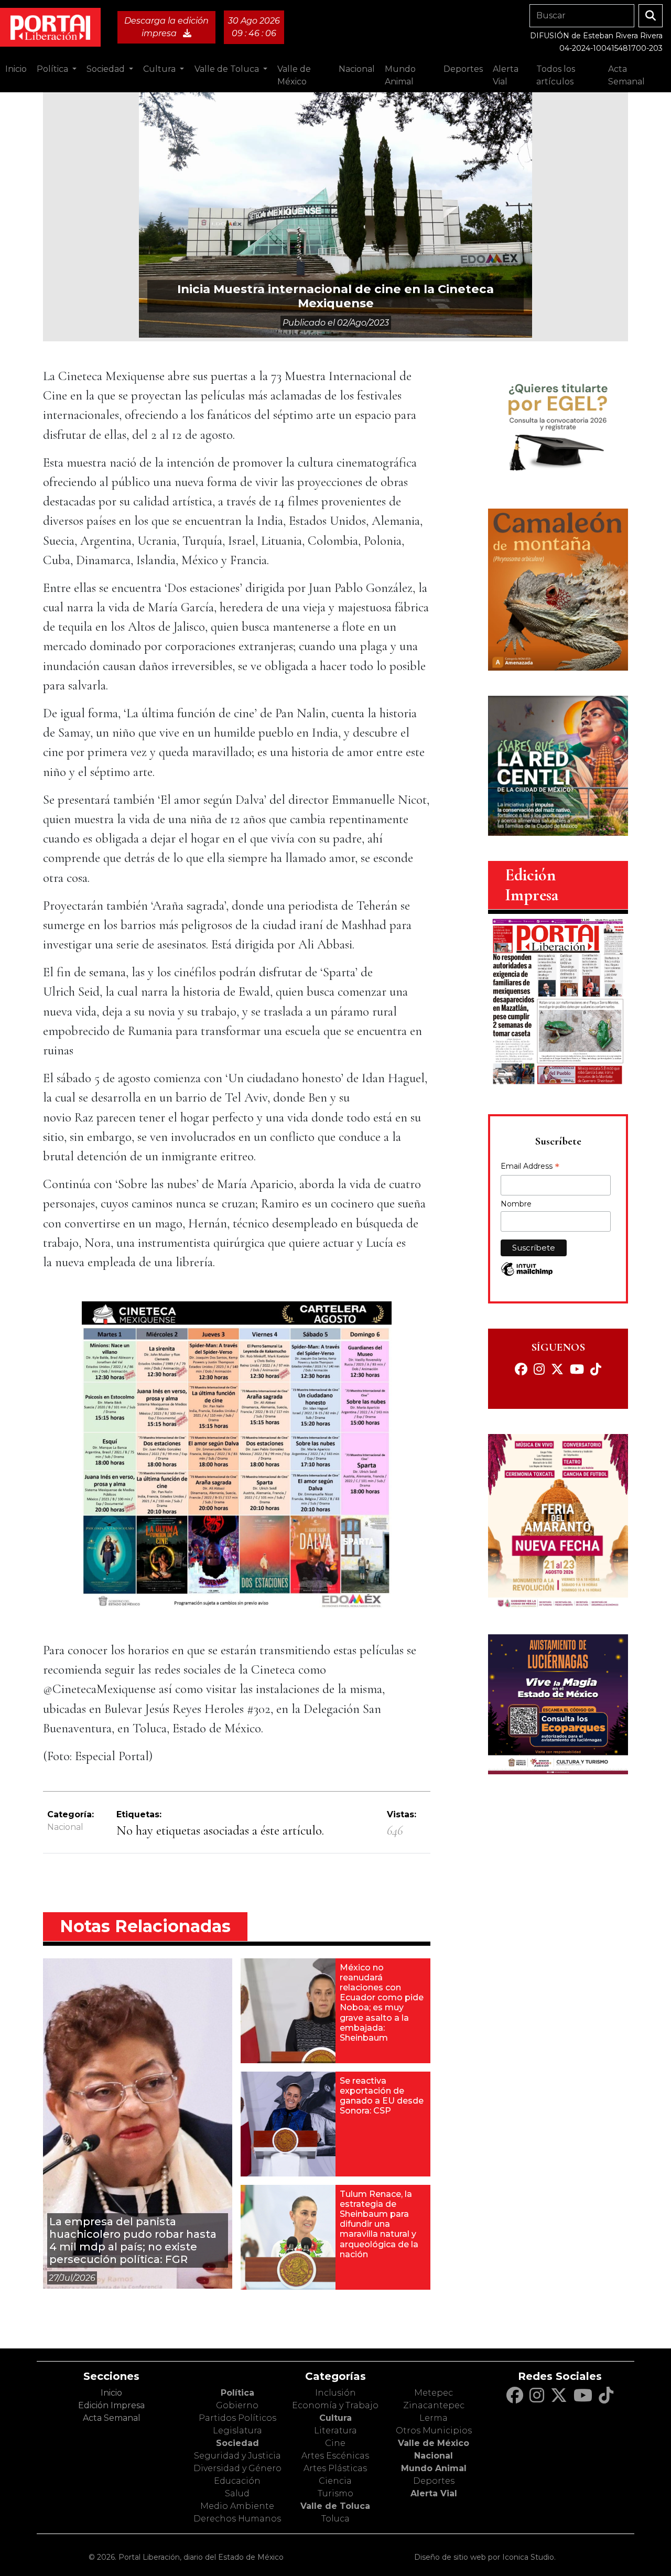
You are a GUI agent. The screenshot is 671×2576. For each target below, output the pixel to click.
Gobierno (237, 2405)
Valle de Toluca (335, 2506)
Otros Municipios (434, 2431)
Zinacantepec (434, 2405)
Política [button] (53, 69)
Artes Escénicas (335, 2456)
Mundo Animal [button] (400, 75)
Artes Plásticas (335, 2468)
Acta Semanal (626, 75)
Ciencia (335, 2481)
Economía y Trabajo (335, 2405)
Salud (237, 2493)
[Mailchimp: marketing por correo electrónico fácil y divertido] (527, 1274)
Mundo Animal (434, 2468)
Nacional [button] (357, 69)
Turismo (335, 2493)
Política (237, 2393)
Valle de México (434, 2443)
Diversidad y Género (237, 2468)
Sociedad (237, 2443)
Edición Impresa (111, 2405)
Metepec (434, 2393)
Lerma (434, 2418)
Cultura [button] (160, 69)
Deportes (434, 2481)
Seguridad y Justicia (237, 2456)
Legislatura (237, 2431)
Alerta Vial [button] (506, 75)
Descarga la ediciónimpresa (166, 27)
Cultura (335, 2418)
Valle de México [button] (294, 75)
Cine (335, 2443)
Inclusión (335, 2393)
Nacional (65, 1827)
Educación (237, 2481)
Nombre (516, 1204)
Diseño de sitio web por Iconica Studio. (485, 2557)
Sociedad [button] (107, 69)
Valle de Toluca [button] (228, 69)
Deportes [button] (463, 69)
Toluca (335, 2519)
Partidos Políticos (237, 2418)
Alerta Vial (434, 2493)
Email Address (530, 1167)
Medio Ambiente (237, 2506)
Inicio (16, 69)
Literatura (335, 2431)
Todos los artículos (556, 75)
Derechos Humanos (237, 2519)
